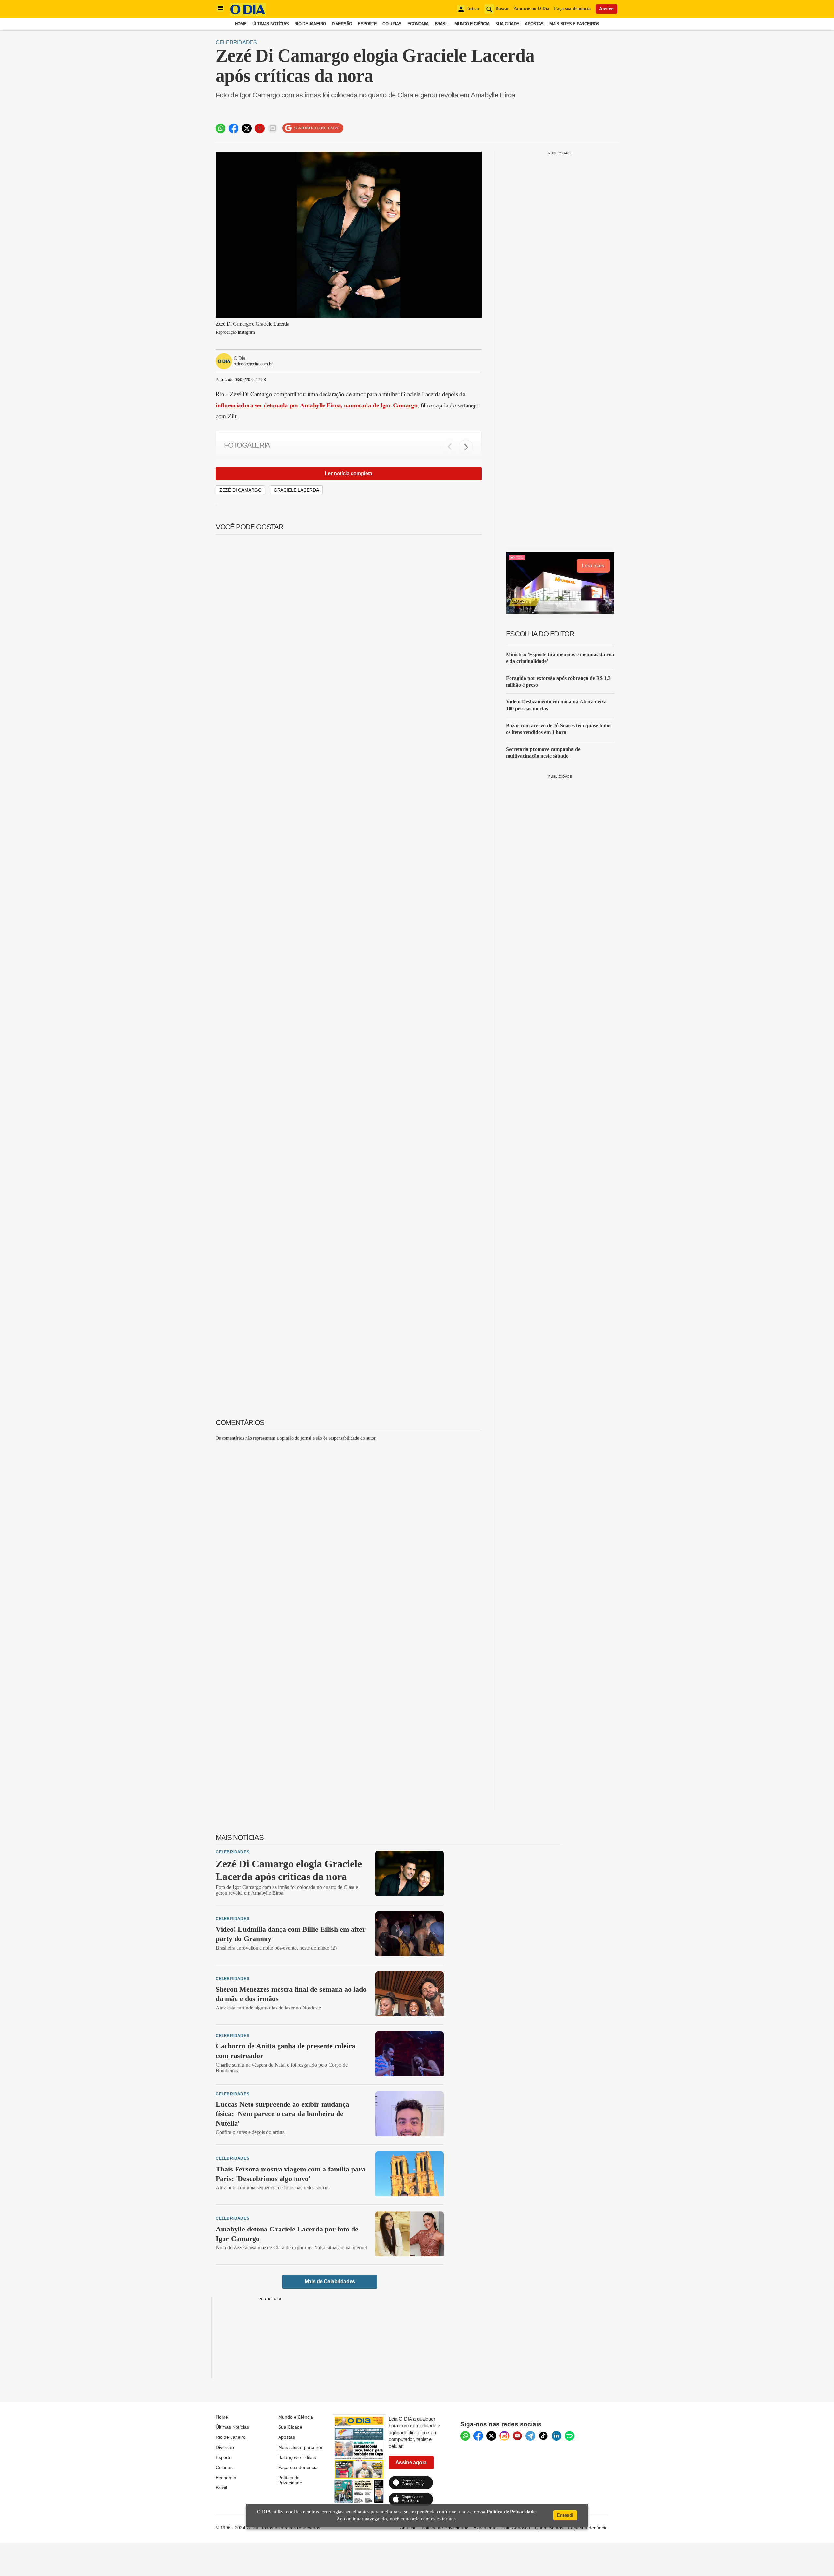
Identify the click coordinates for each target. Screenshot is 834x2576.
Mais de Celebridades (330, 2282)
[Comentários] (273, 128)
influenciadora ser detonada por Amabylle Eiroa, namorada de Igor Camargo (316, 405)
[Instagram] (504, 2436)
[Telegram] (530, 2436)
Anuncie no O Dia (532, 9)
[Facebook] (478, 2436)
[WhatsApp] (465, 2436)
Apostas (534, 24)
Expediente (485, 2528)
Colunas (392, 24)
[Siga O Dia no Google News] (313, 128)
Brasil (442, 24)
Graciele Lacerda (296, 490)
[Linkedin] (556, 2436)
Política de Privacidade (290, 2480)
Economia (418, 24)
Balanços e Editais (297, 2457)
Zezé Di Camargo (240, 490)
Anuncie (408, 2528)
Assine (606, 9)
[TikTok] (543, 2436)
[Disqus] (349, 1528)
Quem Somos (549, 2528)
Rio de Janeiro (310, 24)
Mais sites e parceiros (301, 2447)
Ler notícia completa (349, 473)
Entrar (473, 9)
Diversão (342, 24)
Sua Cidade (507, 24)
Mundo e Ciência (472, 24)
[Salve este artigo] (260, 128)
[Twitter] (491, 2436)
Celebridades (236, 43)
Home (241, 24)
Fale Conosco (516, 2528)
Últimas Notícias (271, 24)
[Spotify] (569, 2436)
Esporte (367, 24)
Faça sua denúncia (572, 9)
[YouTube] (517, 2436)
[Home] (248, 14)
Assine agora (411, 2462)
